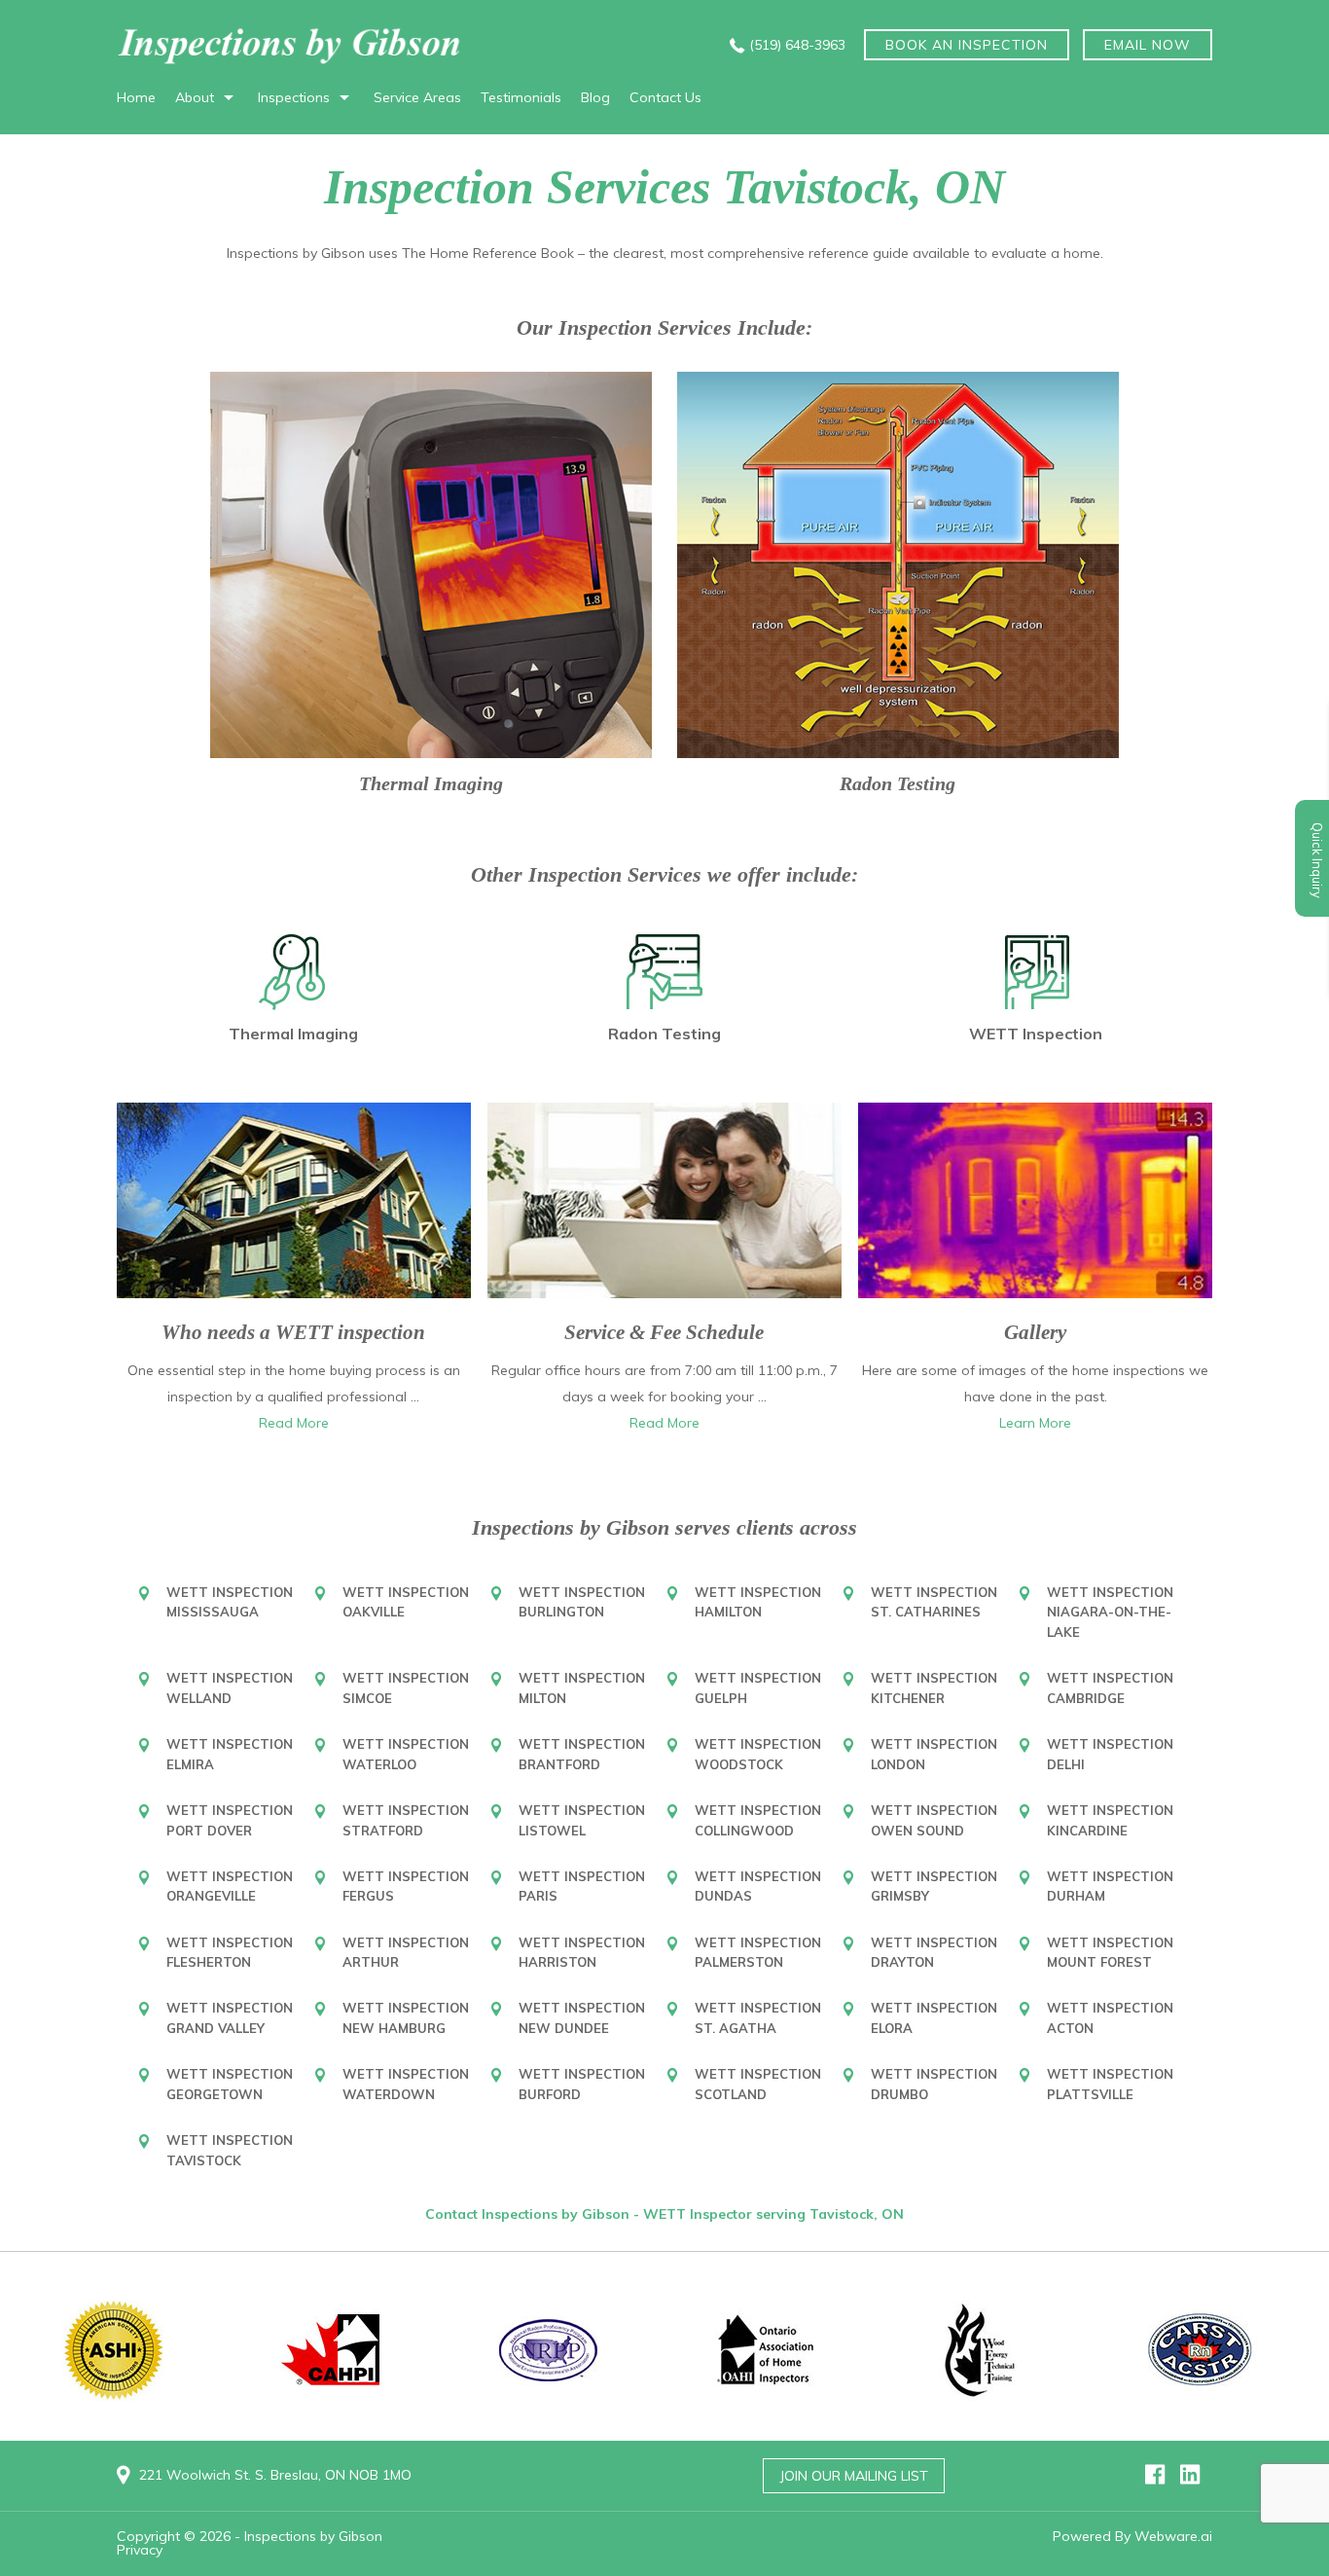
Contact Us (665, 97)
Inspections (294, 97)
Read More (294, 1423)
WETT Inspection (1036, 1034)
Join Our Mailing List (854, 2476)
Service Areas (417, 97)
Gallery (1035, 1332)
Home (136, 97)
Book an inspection (967, 45)
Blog (595, 97)
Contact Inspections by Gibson (529, 2214)
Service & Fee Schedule (664, 1332)
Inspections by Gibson (313, 2536)
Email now (1148, 45)
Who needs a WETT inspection (293, 1332)
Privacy (140, 2550)
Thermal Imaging (431, 783)
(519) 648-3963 (797, 45)
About (195, 97)
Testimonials (521, 97)
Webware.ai (1173, 2536)
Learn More (1035, 1423)
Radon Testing (898, 783)
